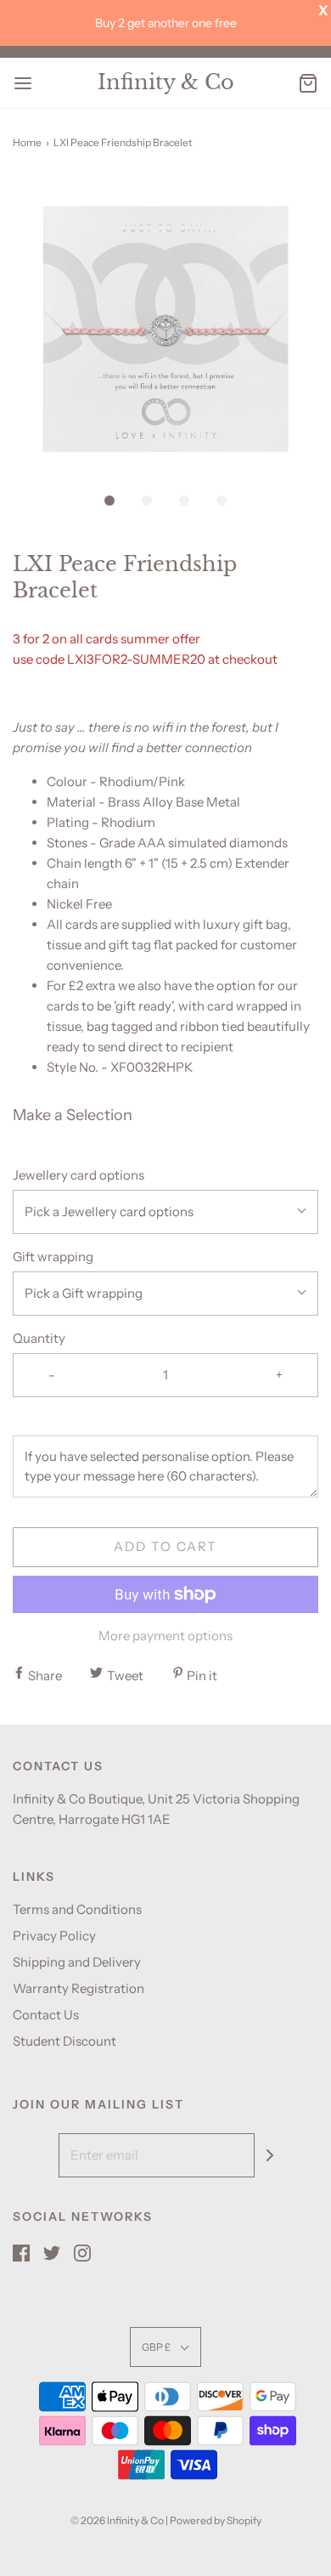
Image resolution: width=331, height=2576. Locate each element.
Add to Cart (165, 1546)
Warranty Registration (79, 1988)
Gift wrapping (53, 1257)
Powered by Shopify (216, 2520)
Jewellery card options (79, 1175)
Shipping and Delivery (77, 1962)
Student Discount (65, 2041)
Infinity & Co (166, 82)
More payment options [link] (165, 1636)
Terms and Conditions (77, 1909)
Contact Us (46, 2015)
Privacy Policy (54, 1936)
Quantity (39, 1338)
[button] (165, 329)
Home (27, 142)
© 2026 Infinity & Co (117, 2520)
